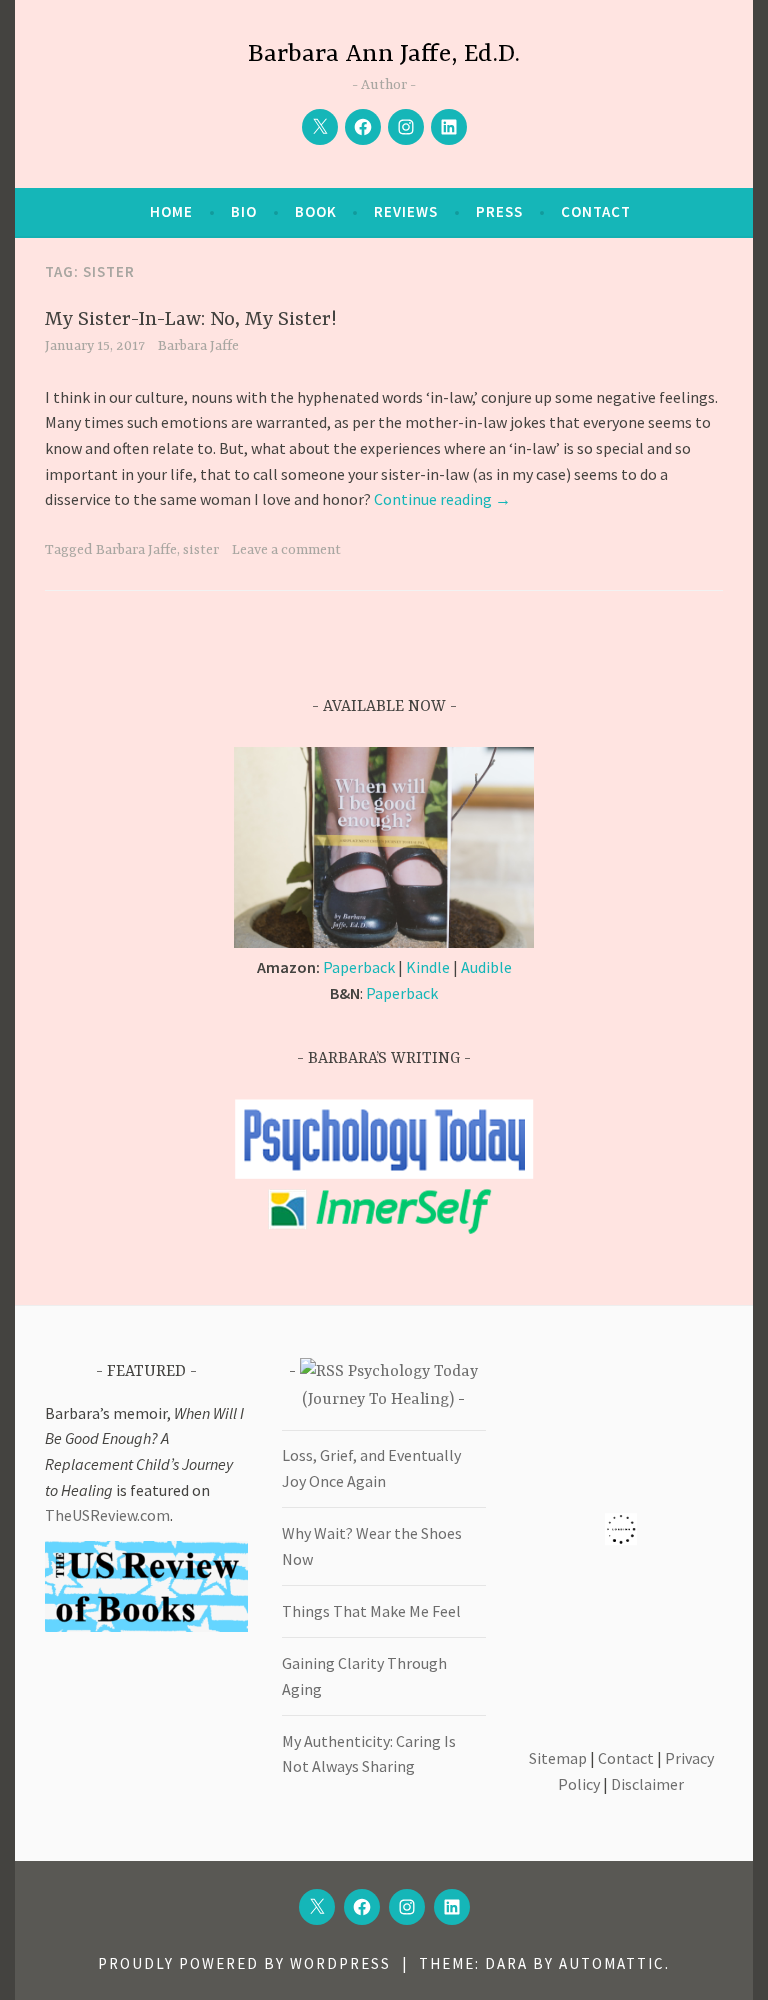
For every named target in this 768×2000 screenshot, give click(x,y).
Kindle (428, 967)
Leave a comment (286, 550)
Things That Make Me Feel (371, 1611)
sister (201, 550)
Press (499, 211)
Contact (596, 211)
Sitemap (558, 1758)
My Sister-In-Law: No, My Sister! (191, 319)
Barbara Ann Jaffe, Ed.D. (384, 54)
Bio (244, 211)
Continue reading (442, 499)
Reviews (406, 211)
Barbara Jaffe (198, 346)
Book (316, 211)
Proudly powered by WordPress (244, 1963)
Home (171, 211)
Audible (486, 967)
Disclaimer (647, 1784)
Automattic (612, 1963)
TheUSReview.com (107, 1515)
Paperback (359, 967)
